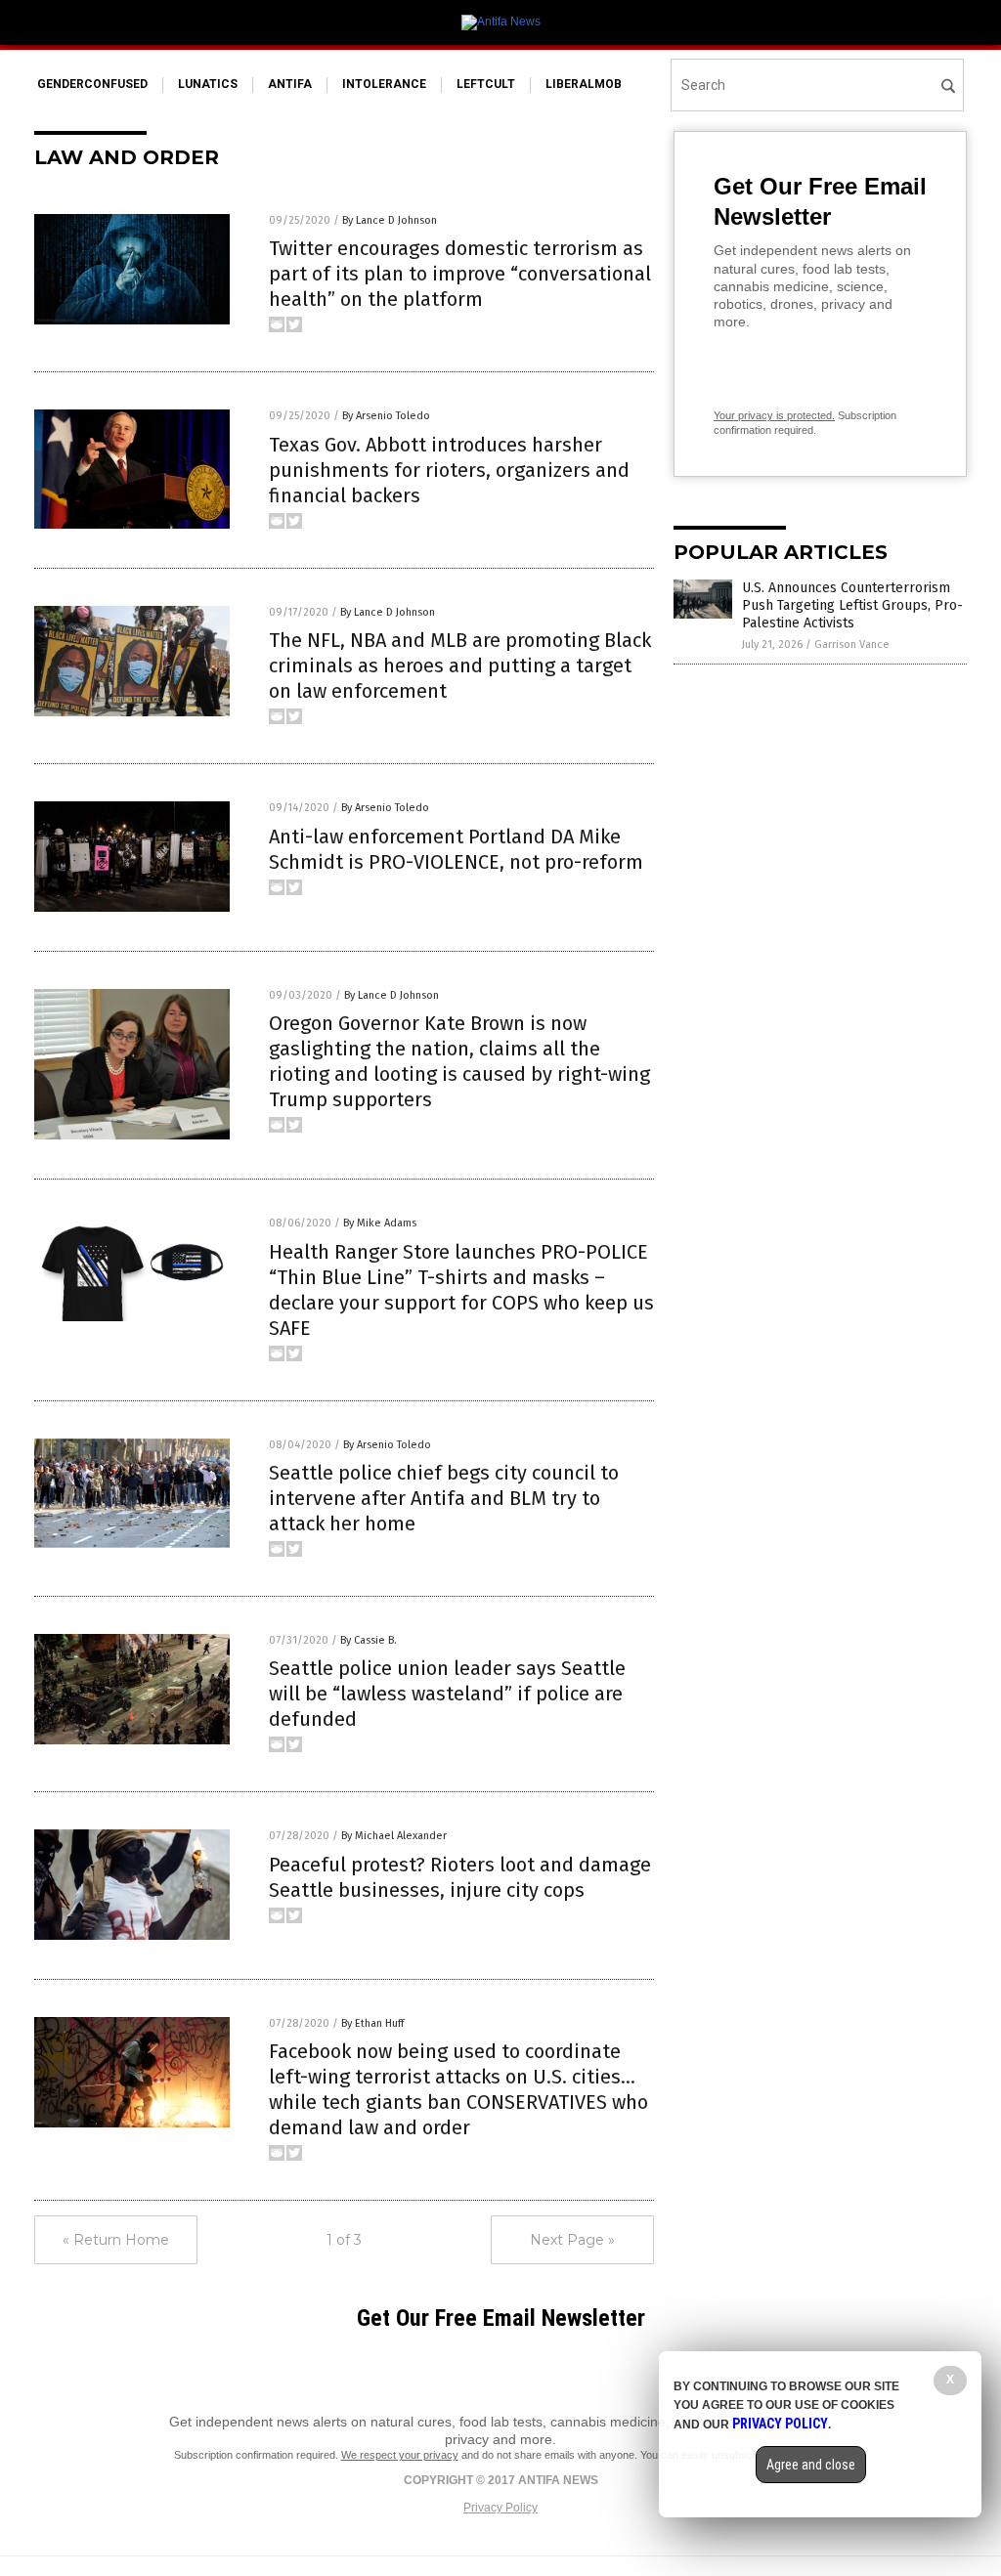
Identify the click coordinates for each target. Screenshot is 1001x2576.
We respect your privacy (400, 2455)
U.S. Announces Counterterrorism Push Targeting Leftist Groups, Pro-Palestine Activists (852, 605)
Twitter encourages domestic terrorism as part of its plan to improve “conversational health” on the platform (460, 274)
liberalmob (584, 84)
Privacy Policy (500, 2508)
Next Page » (572, 2240)
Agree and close (811, 2465)
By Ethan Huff (372, 2023)
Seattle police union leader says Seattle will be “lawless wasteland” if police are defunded (447, 1694)
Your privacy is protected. (774, 415)
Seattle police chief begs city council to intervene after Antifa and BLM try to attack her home (444, 1498)
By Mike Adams (380, 1223)
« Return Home (116, 2240)
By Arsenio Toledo (386, 416)
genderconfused (92, 84)
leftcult (486, 84)
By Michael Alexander (394, 1836)
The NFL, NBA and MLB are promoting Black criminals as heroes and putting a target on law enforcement (460, 665)
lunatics (208, 84)
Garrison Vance (852, 644)
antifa (290, 84)
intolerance (384, 84)
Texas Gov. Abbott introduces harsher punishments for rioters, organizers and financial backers (449, 470)
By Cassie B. (369, 1640)
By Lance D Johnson (390, 220)
